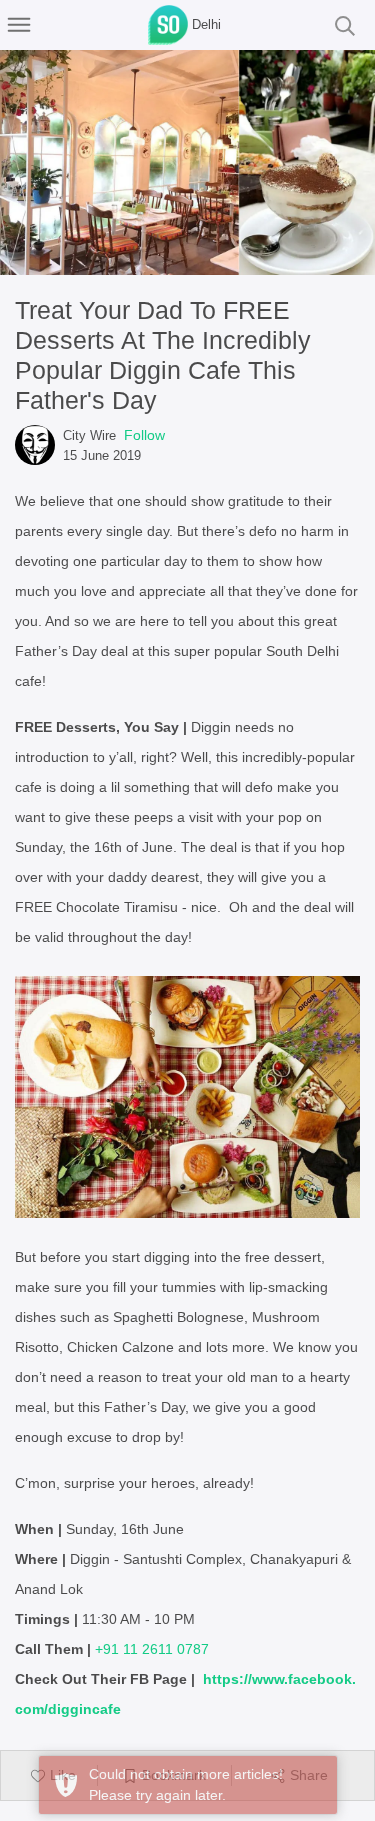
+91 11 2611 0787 (152, 1649)
